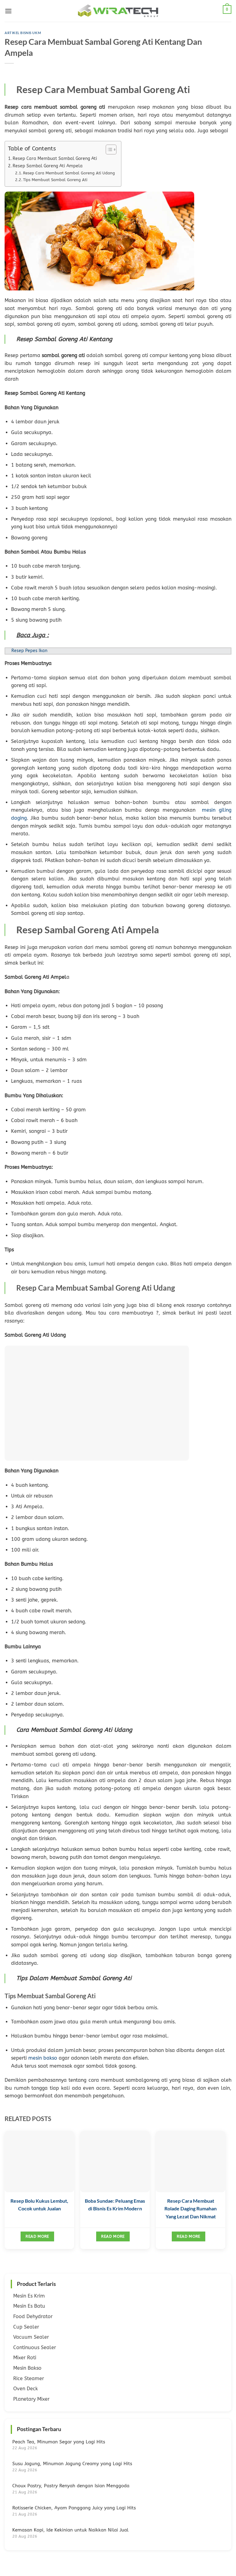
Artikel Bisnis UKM (23, 33)
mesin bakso (43, 2058)
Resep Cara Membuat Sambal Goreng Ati (55, 159)
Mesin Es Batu (29, 2306)
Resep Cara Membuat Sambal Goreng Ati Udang (69, 173)
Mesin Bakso (27, 2368)
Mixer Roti (25, 2358)
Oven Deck (26, 2389)
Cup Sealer (26, 2327)
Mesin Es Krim (29, 2296)
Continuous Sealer (35, 2347)
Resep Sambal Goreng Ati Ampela (48, 166)
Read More (37, 2236)
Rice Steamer (29, 2378)
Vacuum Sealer (31, 2337)
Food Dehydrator (33, 2316)
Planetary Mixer (31, 2399)
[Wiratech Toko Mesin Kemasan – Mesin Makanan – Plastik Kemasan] (118, 11)
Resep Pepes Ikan (29, 651)
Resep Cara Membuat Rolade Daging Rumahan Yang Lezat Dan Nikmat (191, 2209)
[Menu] (8, 11)
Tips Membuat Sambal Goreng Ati (55, 180)
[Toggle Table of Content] (108, 150)
